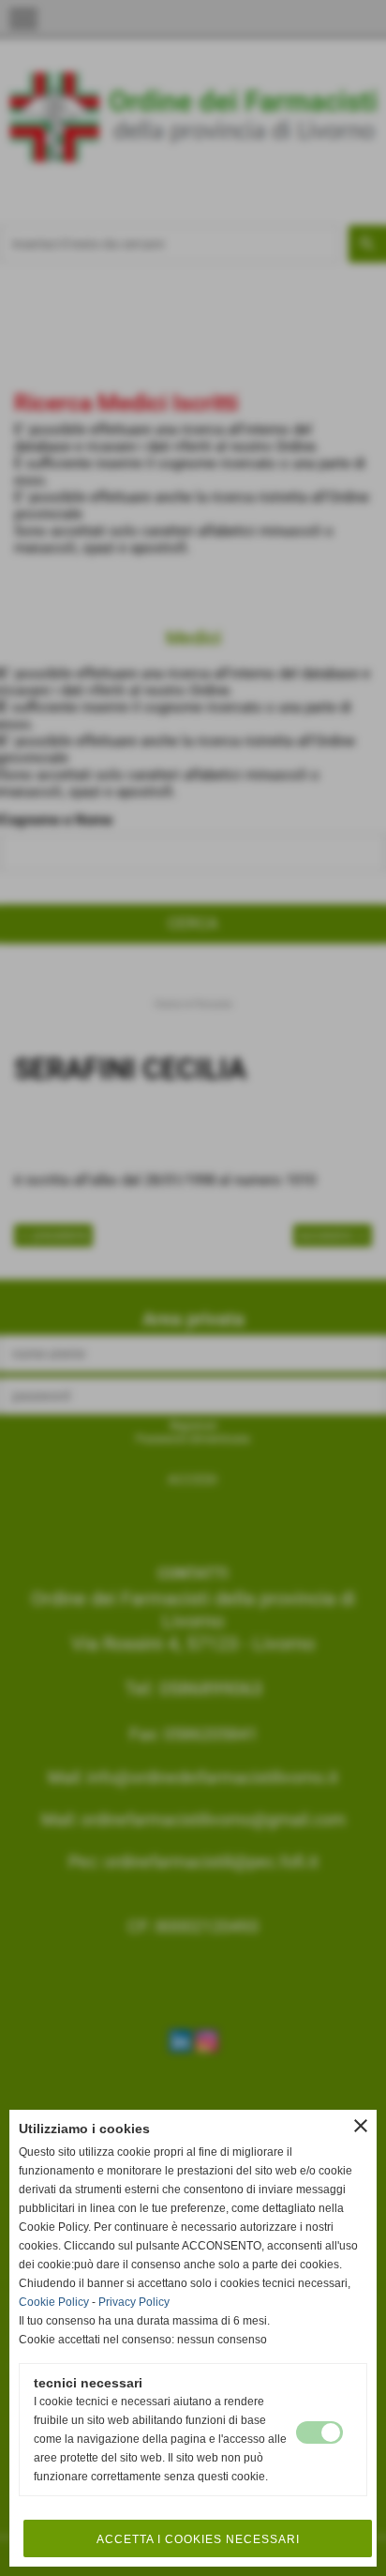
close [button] (361, 2126)
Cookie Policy (54, 2302)
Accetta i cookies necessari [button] (198, 2539)
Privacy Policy (134, 2302)
